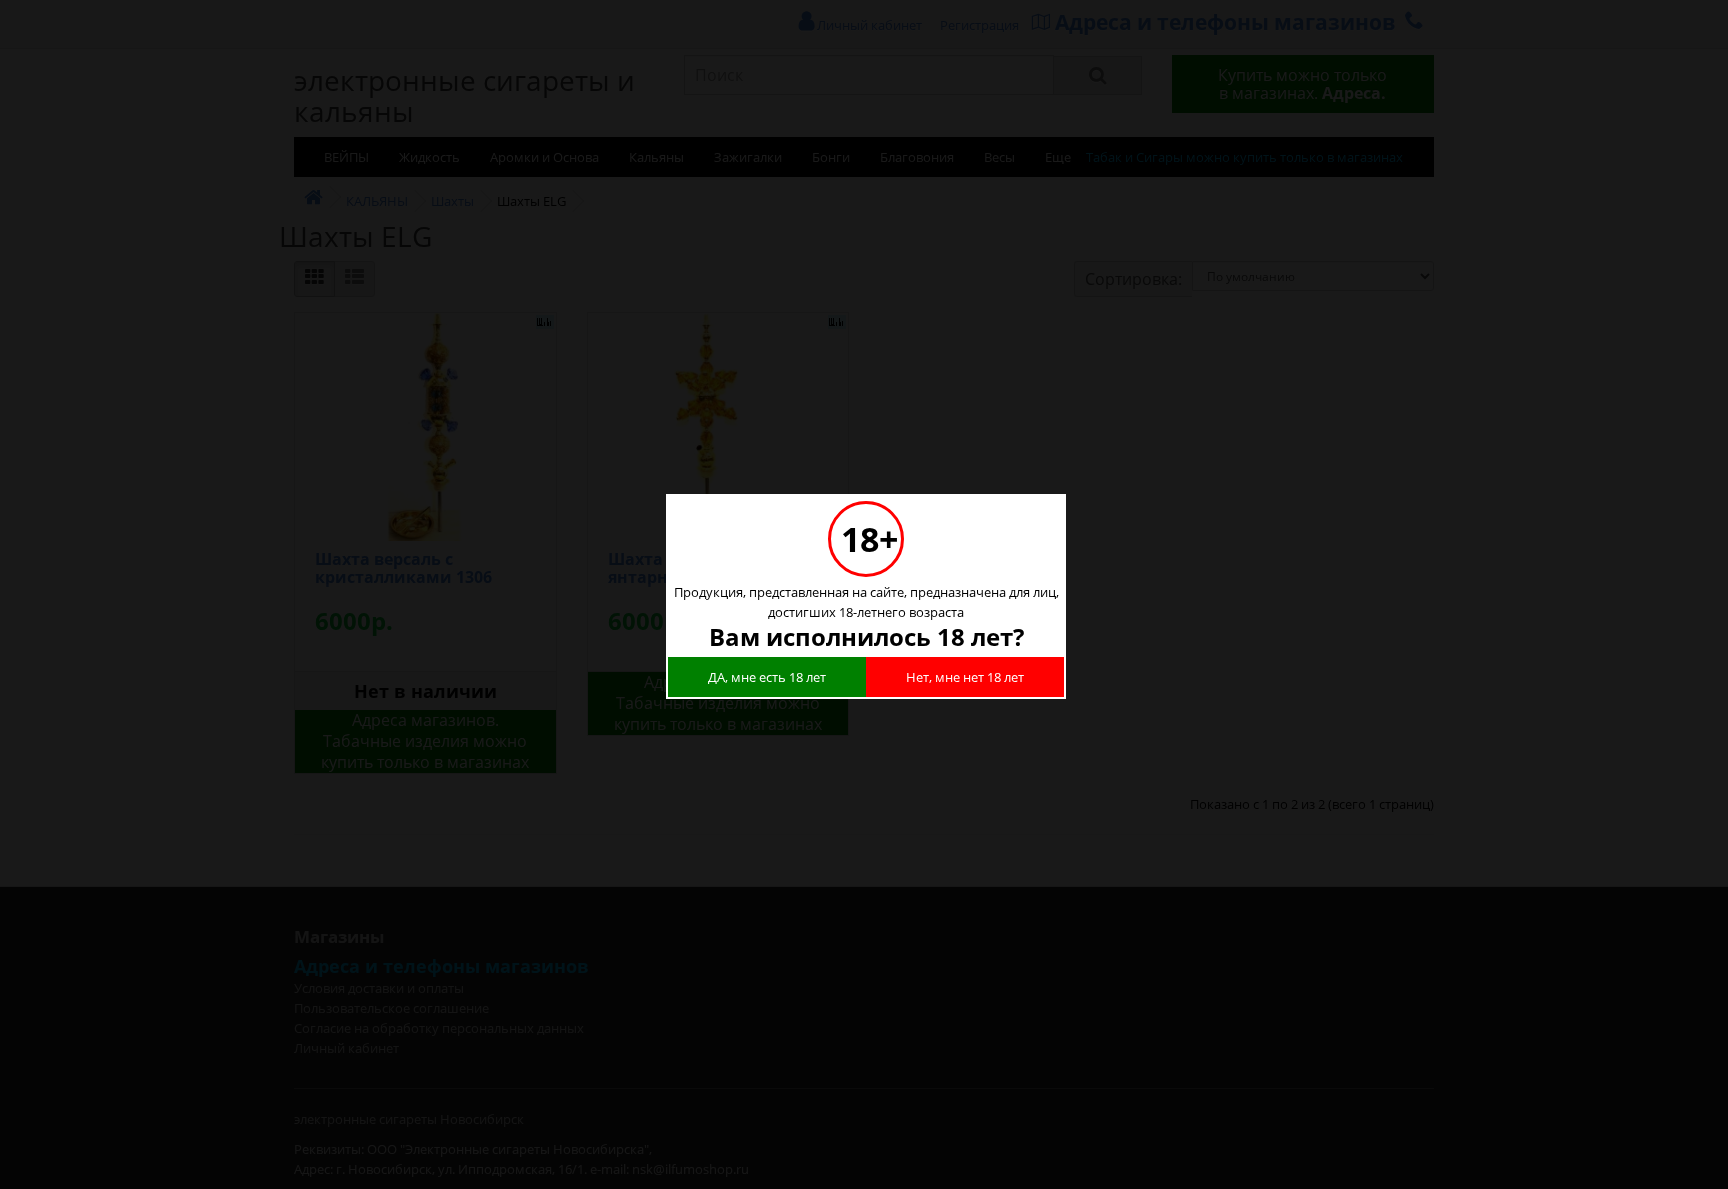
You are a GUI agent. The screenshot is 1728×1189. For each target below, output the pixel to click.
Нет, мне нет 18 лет (965, 677)
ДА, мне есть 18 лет (767, 677)
